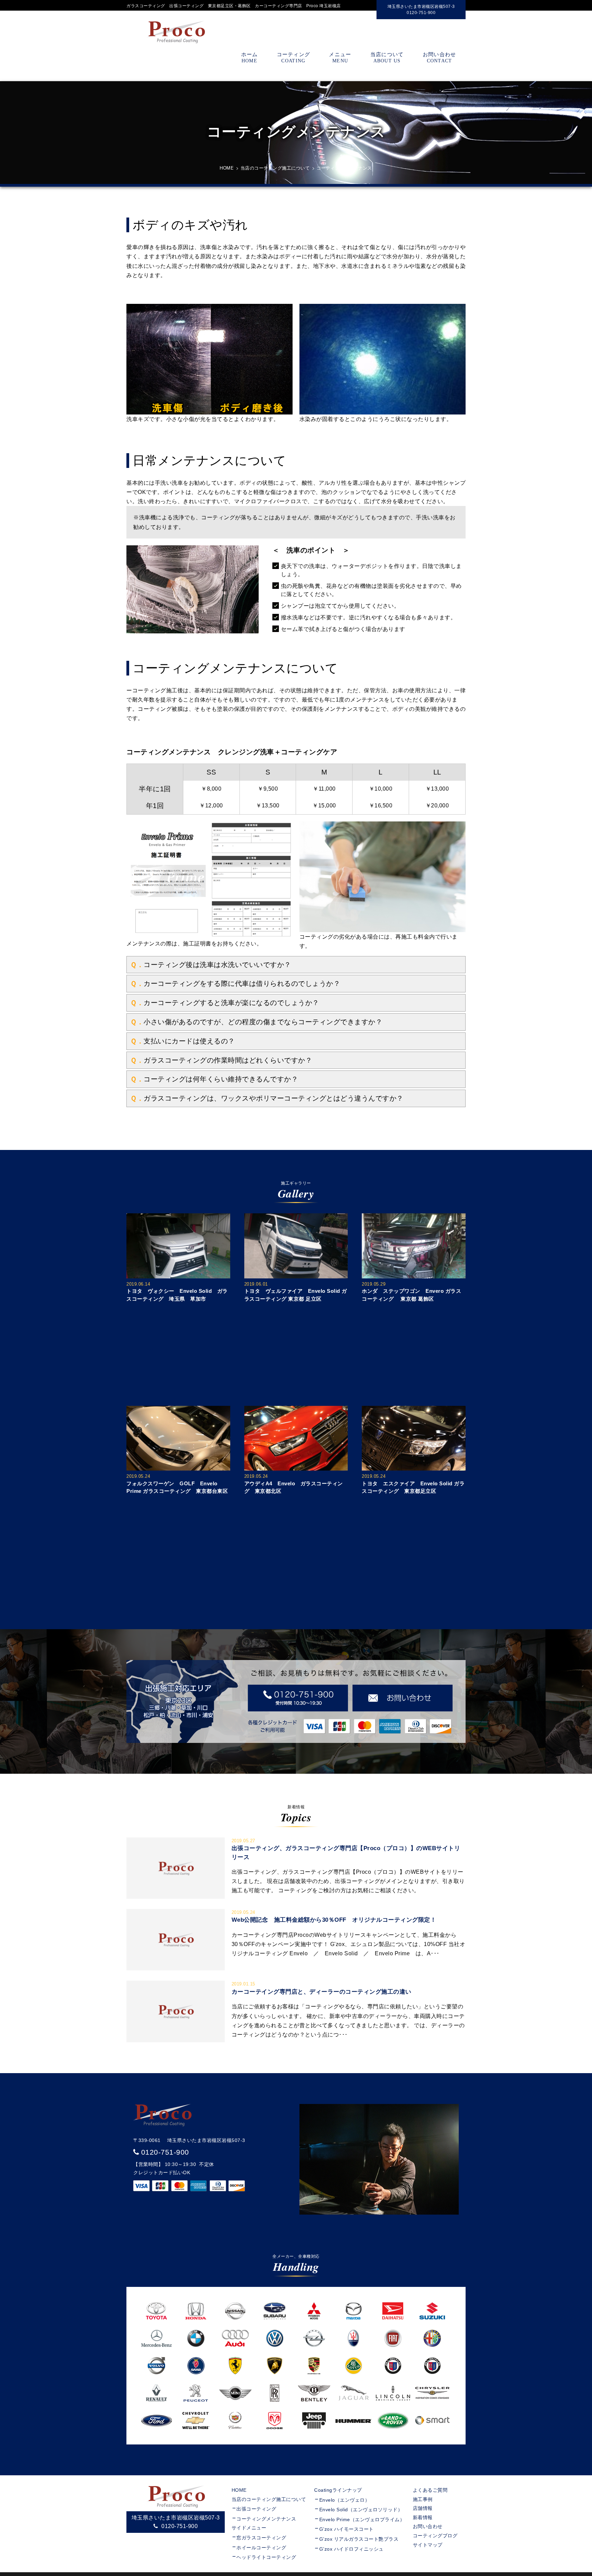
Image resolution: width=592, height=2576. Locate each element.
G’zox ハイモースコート (347, 2529)
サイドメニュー (251, 2528)
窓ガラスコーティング (261, 2538)
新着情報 (423, 2517)
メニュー (340, 57)
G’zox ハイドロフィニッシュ (351, 2549)
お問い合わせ (440, 57)
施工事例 (423, 2499)
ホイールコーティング (261, 2548)
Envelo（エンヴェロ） (345, 2500)
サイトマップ (428, 2545)
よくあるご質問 (430, 2490)
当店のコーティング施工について (269, 2499)
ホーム (250, 57)
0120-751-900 (165, 2152)
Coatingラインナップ (338, 2490)
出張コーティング (256, 2509)
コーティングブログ (435, 2536)
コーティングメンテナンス (266, 2519)
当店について (387, 57)
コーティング (294, 57)
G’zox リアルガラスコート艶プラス (359, 2539)
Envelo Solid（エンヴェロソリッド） (361, 2510)
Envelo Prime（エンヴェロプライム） (362, 2519)
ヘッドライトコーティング (266, 2557)
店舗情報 (423, 2508)
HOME (239, 2490)
